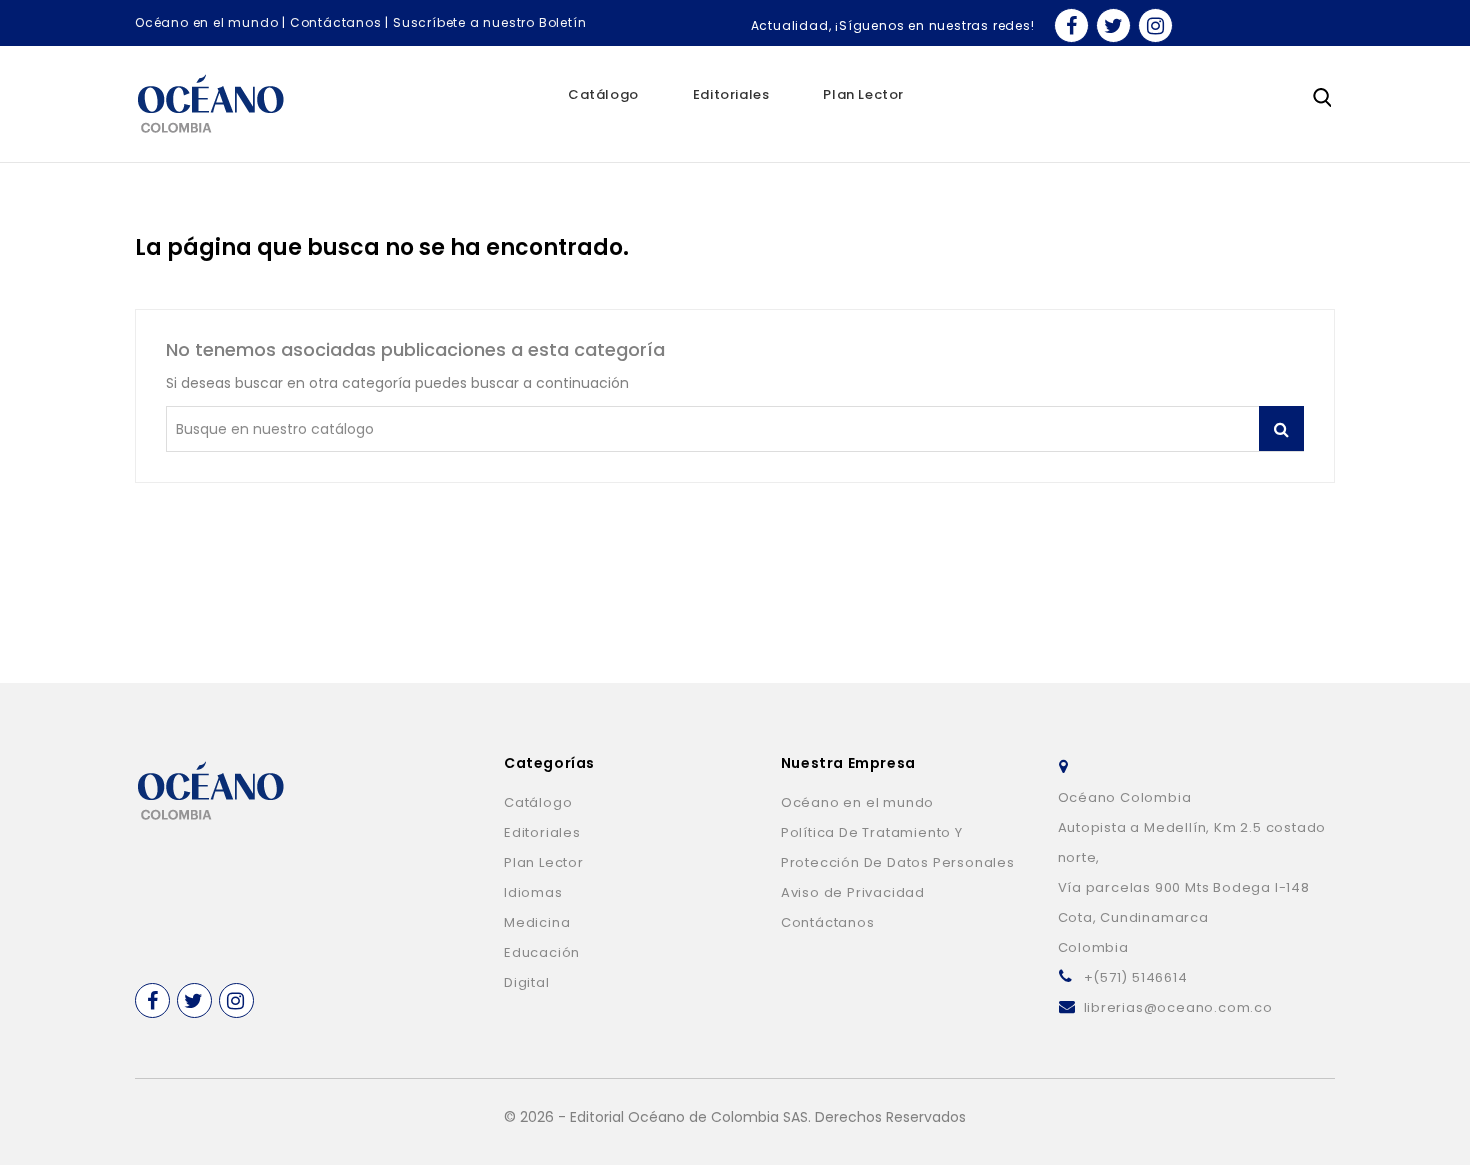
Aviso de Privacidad (853, 892)
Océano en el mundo (206, 22)
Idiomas (533, 892)
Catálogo (603, 94)
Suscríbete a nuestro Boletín (489, 22)
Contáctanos (336, 22)
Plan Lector (863, 94)
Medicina (537, 922)
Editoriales (731, 94)
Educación (542, 952)
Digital (527, 982)
